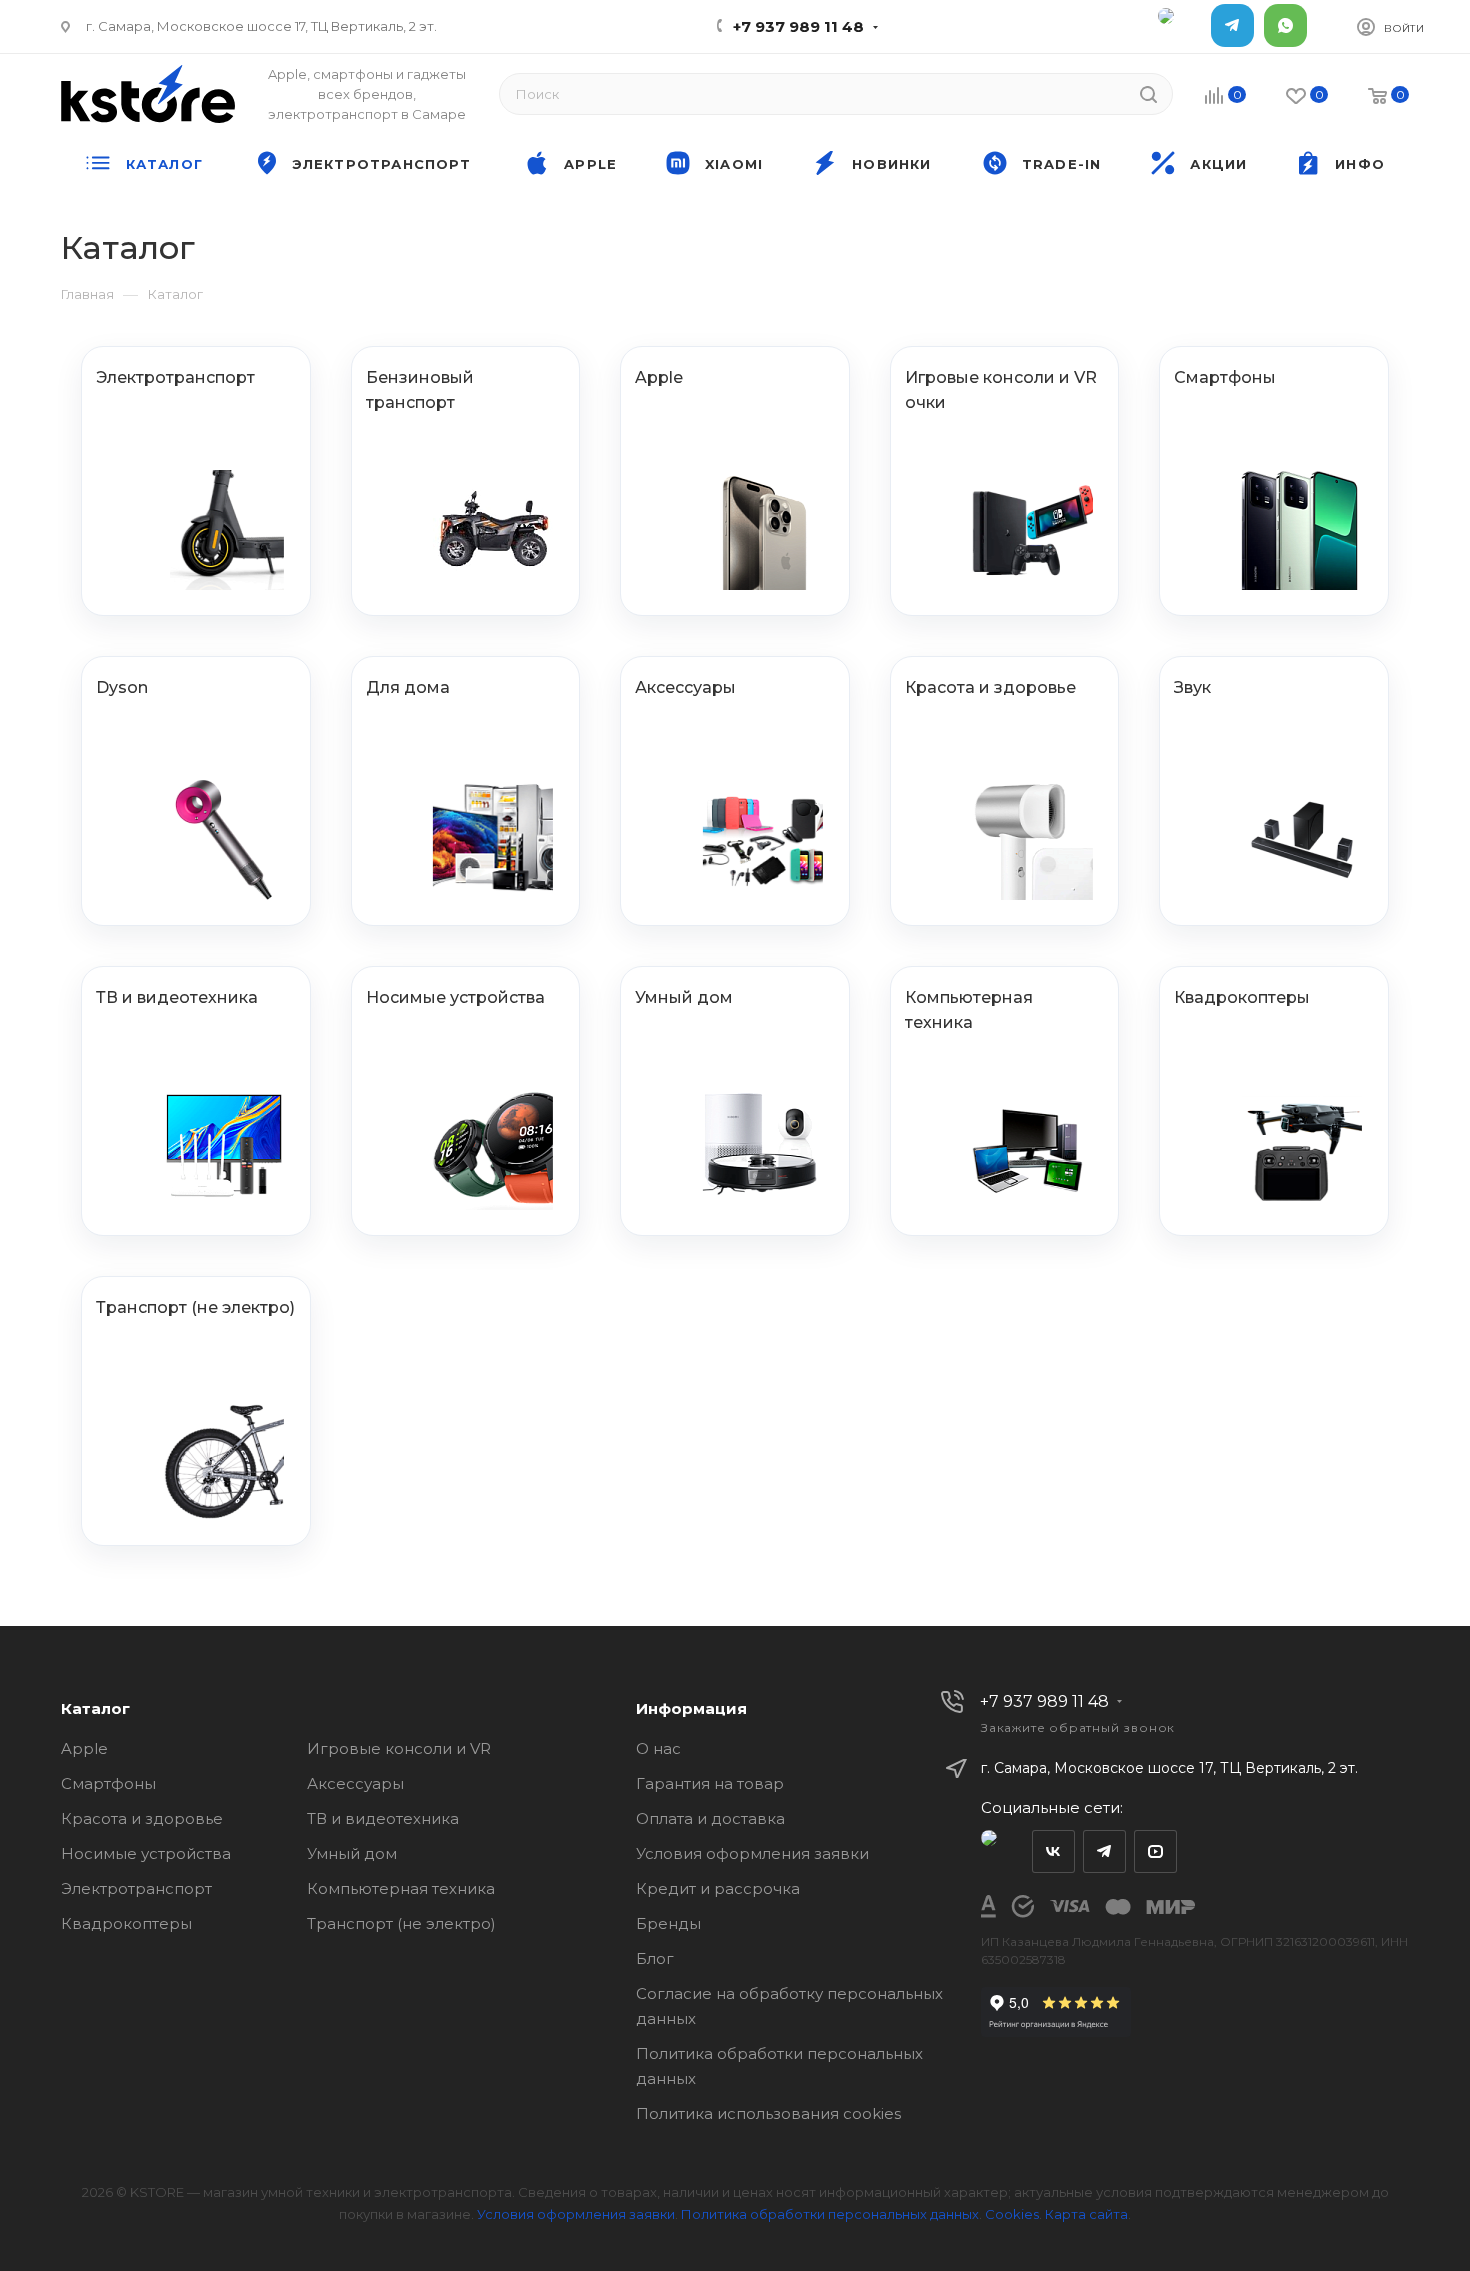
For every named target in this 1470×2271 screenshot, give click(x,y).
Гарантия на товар (710, 1783)
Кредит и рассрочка (718, 1888)
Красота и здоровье (142, 1818)
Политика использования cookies (768, 2113)
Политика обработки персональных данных (830, 2214)
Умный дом (352, 1853)
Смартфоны (108, 1783)
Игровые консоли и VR (399, 1748)
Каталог (95, 1708)
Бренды (668, 1923)
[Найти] (1148, 94)
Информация (691, 1708)
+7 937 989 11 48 (798, 26)
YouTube (1155, 1851)
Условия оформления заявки (752, 1853)
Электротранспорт (136, 1888)
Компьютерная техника (401, 1888)
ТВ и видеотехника (383, 1818)
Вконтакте (1053, 1851)
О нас (658, 1748)
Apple (84, 1748)
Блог (655, 1958)
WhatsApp (1285, 25)
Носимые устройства (146, 1853)
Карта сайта (1086, 2214)
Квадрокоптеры (126, 1923)
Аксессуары (355, 1783)
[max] (1179, 25)
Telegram (1232, 25)
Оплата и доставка (710, 1818)
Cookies (1012, 2214)
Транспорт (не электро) (401, 1923)
